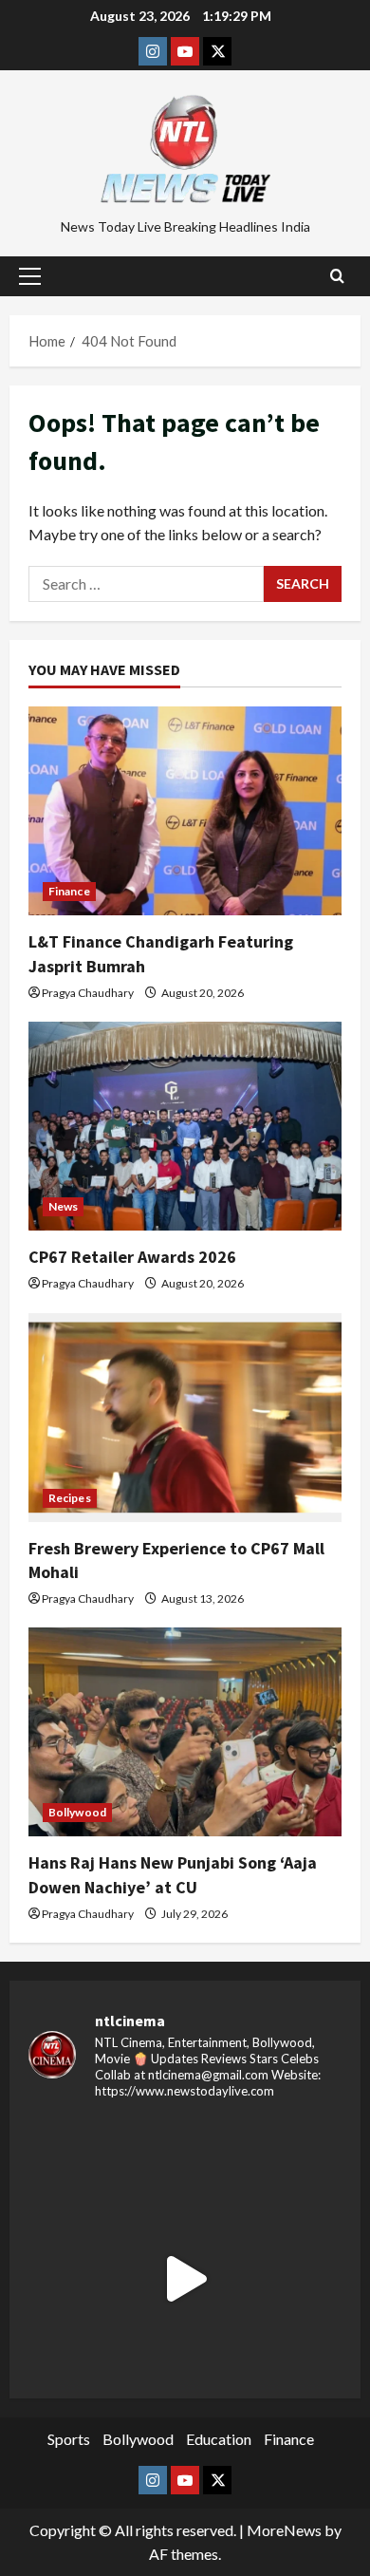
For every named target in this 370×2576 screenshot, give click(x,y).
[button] (30, 276)
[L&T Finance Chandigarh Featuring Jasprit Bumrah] (185, 811)
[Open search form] (337, 276)
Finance (69, 891)
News (63, 1206)
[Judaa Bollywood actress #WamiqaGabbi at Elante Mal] (185, 2279)
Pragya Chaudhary (88, 993)
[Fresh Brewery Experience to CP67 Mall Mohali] (185, 1418)
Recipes (70, 1498)
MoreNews (284, 2530)
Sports (69, 2439)
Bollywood (77, 1812)
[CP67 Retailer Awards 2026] (185, 1126)
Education (219, 2439)
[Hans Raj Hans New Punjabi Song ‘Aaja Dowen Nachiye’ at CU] (185, 1732)
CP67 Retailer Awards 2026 (132, 1257)
